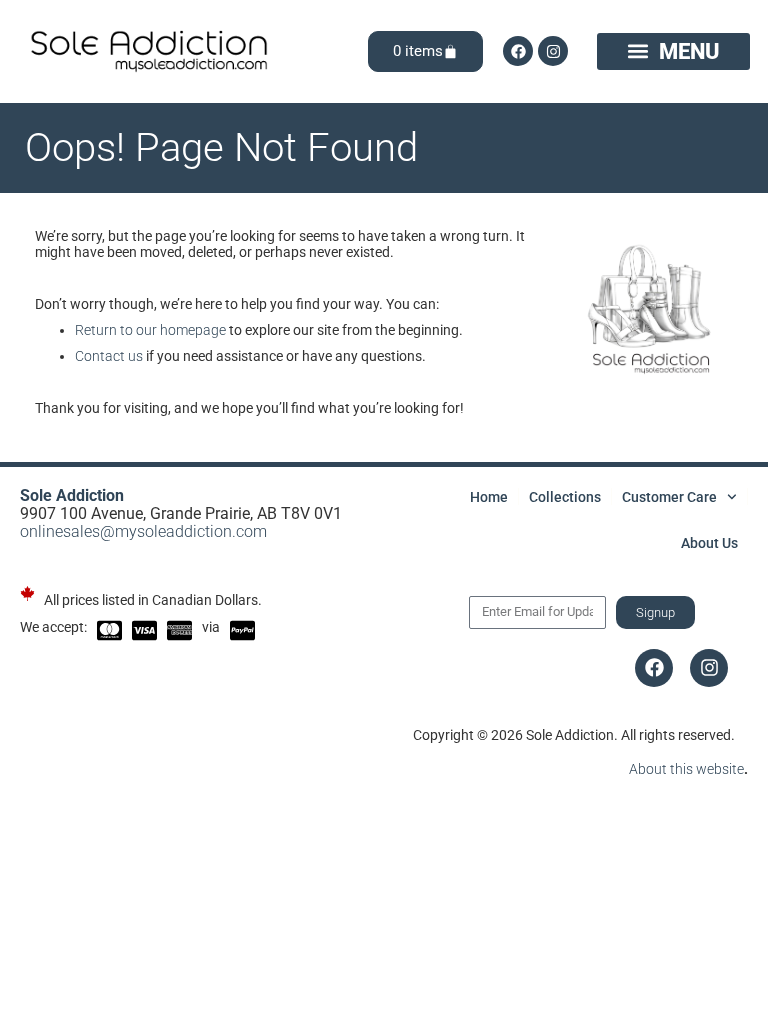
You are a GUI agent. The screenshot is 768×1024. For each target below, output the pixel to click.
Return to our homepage (150, 330)
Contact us (109, 356)
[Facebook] (518, 51)
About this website (686, 769)
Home (489, 497)
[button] (673, 51)
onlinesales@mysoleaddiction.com (143, 531)
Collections (565, 497)
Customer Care (669, 497)
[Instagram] (553, 51)
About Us (709, 543)
